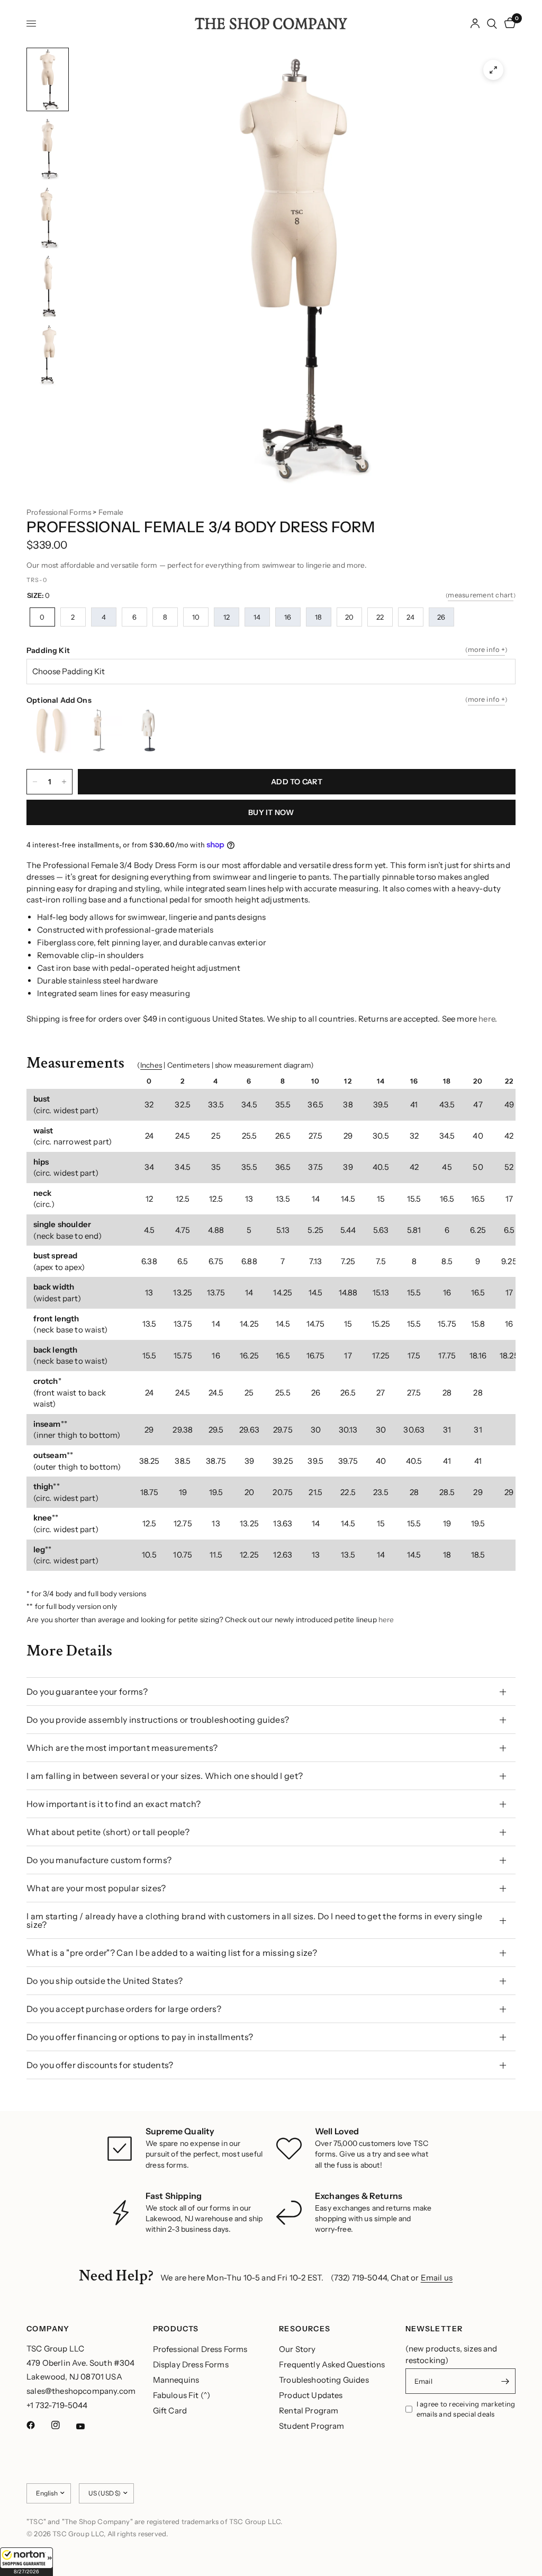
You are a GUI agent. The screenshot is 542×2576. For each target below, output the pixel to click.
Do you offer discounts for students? (100, 2065)
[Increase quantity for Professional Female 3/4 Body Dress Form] (64, 782)
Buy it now (271, 812)
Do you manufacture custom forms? (99, 1860)
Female (111, 512)
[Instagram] (63, 2425)
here (487, 1019)
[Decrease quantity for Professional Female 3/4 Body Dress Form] (35, 782)
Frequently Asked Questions (332, 2364)
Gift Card (170, 2410)
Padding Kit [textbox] (267, 650)
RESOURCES (305, 2329)
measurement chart (480, 595)
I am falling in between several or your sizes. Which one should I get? (165, 1776)
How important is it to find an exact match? (114, 1804)
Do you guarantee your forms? (87, 1692)
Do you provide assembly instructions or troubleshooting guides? (158, 1720)
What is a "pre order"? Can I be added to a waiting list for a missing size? (172, 1953)
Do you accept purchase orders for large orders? (124, 2009)
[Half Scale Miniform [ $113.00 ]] (152, 731)
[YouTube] (88, 2427)
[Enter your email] (505, 2381)
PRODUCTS (176, 2329)
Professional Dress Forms (200, 2349)
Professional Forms (59, 512)
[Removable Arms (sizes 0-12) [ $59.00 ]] (52, 731)
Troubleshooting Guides (324, 2380)
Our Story (297, 2349)
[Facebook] (38, 2425)
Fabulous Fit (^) (182, 2395)
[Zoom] (493, 70)
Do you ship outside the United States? (105, 1981)
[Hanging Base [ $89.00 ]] (102, 731)
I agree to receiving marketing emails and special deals (466, 2409)
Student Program (312, 2426)
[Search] (492, 24)
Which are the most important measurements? (122, 1748)
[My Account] (475, 24)
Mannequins (176, 2380)
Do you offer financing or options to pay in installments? (140, 2037)
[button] (26, 2562)
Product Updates (311, 2395)
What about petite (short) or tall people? (108, 1832)
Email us (437, 2278)
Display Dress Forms (191, 2364)
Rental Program (309, 2410)
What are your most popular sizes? (96, 1888)
